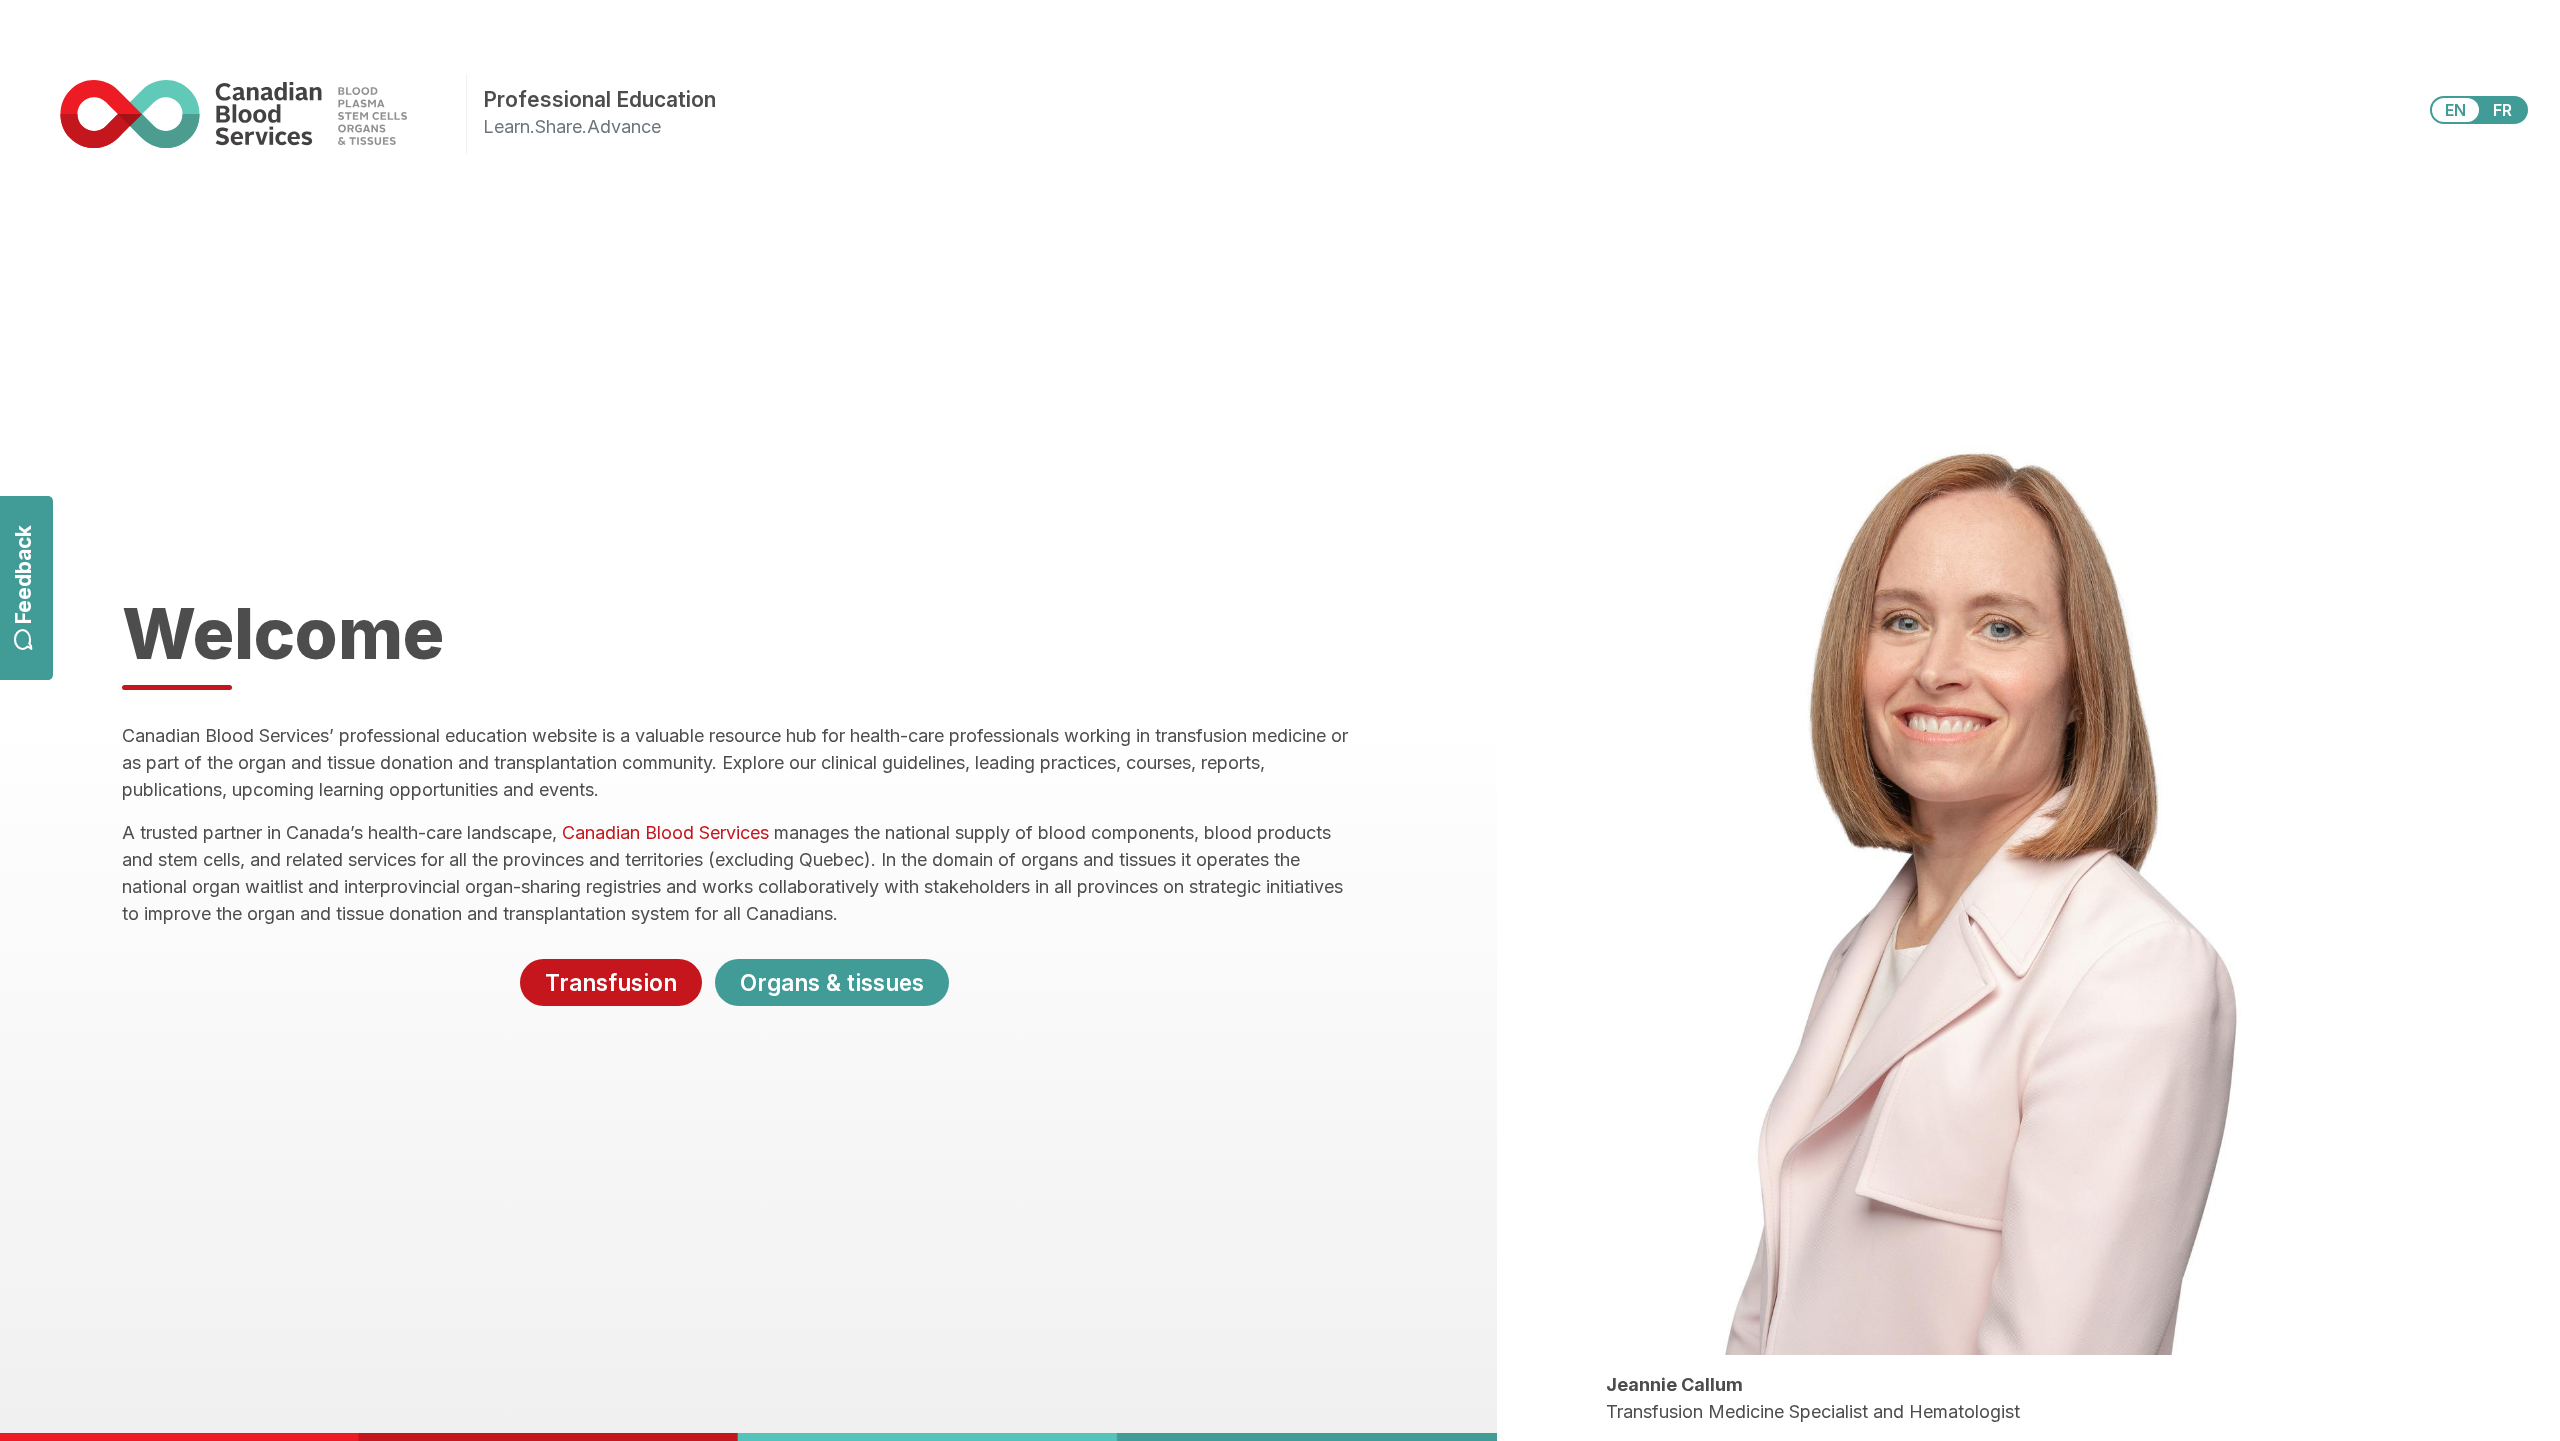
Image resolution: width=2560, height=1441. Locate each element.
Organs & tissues (832, 982)
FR (2502, 110)
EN (2455, 110)
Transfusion (611, 982)
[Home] (263, 113)
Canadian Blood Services (665, 832)
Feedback (23, 575)
